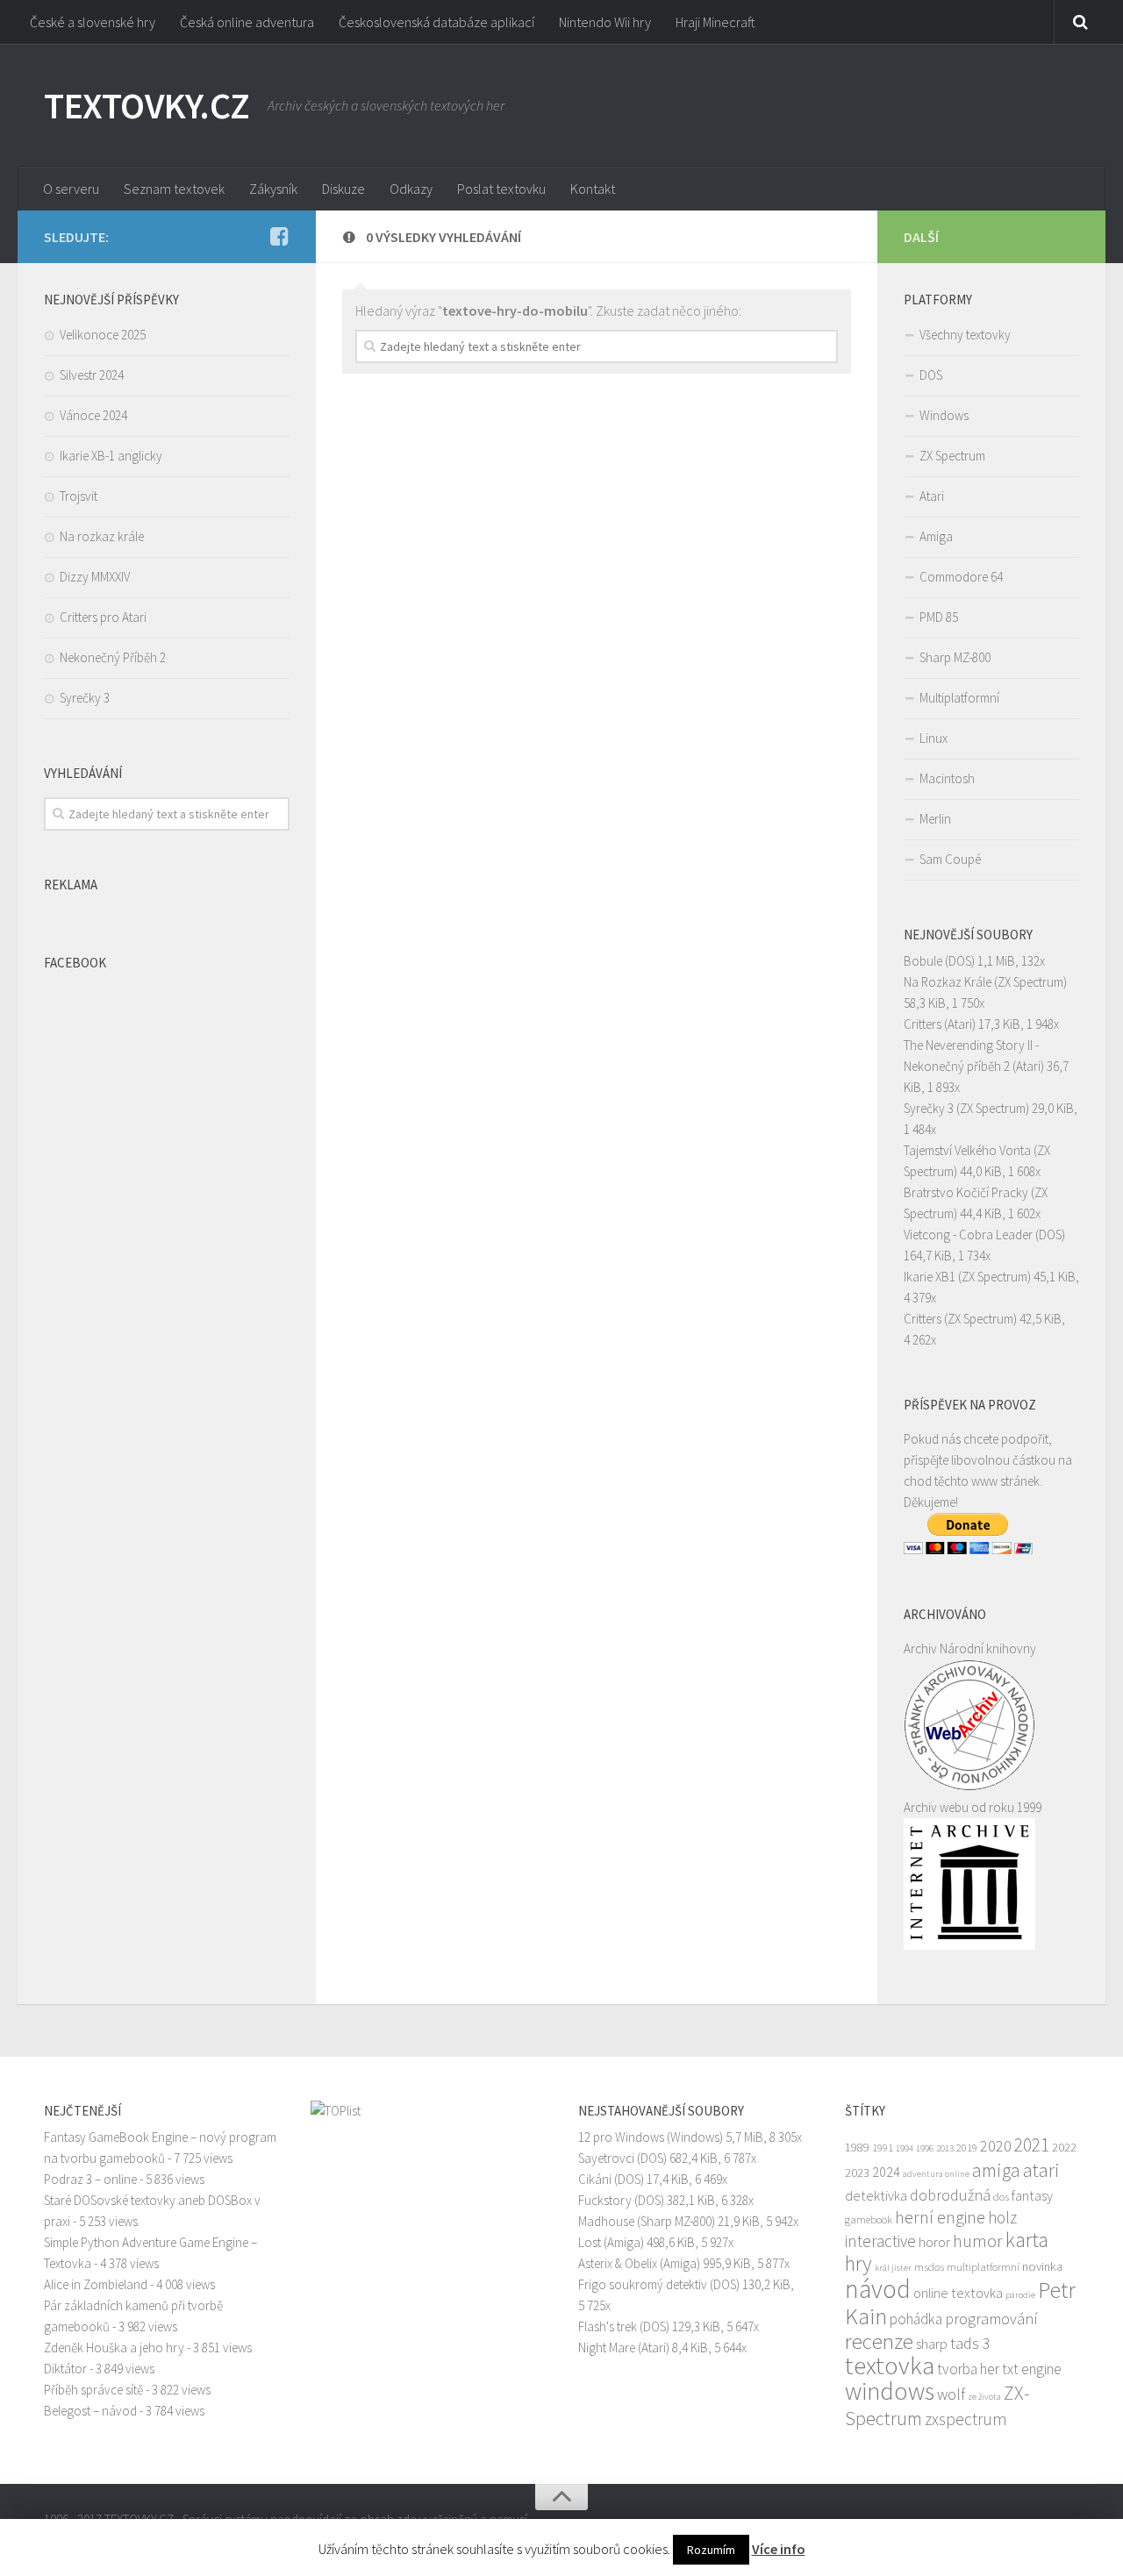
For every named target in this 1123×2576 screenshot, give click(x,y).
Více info (779, 2549)
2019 (967, 2147)
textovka (890, 2365)
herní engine (940, 2217)
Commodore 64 (961, 577)
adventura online (936, 2174)
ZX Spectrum (952, 456)
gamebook (869, 2219)
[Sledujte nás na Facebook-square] (279, 236)
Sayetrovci (606, 2158)
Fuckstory (605, 2200)
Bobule (923, 961)
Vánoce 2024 (93, 415)
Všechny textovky (965, 335)
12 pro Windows (621, 2137)
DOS (931, 375)
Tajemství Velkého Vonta (967, 1150)
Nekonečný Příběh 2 (113, 657)
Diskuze (343, 189)
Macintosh (947, 778)
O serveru (71, 189)
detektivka (876, 2195)
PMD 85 (939, 617)
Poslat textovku (501, 189)
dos (1001, 2196)
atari (1041, 2170)
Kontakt (593, 189)
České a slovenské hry (93, 22)
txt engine (1032, 2369)
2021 (1032, 2145)
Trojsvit (79, 496)
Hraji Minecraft (715, 22)
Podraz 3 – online (90, 2179)
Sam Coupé (950, 859)
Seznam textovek (174, 189)
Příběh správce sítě (93, 2390)
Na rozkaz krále (102, 536)
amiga (996, 2170)
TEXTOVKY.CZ (147, 105)
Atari (932, 496)
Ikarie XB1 (930, 1277)
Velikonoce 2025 (103, 335)
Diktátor (65, 2369)
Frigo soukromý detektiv (643, 2284)
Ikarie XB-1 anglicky (111, 456)
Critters (923, 1024)
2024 (886, 2172)
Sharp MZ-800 (955, 657)
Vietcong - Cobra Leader (968, 1234)
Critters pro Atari (103, 617)
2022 (1064, 2147)
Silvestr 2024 (92, 375)
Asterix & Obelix (618, 2263)
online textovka (958, 2293)
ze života (984, 2397)
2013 (945, 2148)
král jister (893, 2268)
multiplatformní (983, 2266)
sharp (932, 2344)
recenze (879, 2341)
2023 (857, 2173)
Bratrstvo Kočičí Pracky (966, 1192)
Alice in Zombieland (96, 2284)
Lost (590, 2242)
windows (890, 2391)
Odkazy (411, 189)
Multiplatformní (959, 698)
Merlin (935, 819)
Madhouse (606, 2221)
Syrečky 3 (85, 698)
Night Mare (607, 2348)
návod (878, 2289)
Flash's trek (608, 2326)
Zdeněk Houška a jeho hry (114, 2348)
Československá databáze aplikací (436, 22)
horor (934, 2242)
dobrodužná (950, 2195)
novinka (1042, 2266)
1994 (905, 2148)
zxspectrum (966, 2419)
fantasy (1032, 2195)
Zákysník (273, 189)
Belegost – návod (90, 2411)
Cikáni (595, 2179)
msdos (929, 2266)
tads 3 (970, 2343)
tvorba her (968, 2369)
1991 (883, 2147)
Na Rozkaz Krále (948, 982)
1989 (857, 2147)
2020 (996, 2146)
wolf (951, 2394)
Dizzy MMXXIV (95, 577)
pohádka (916, 2319)
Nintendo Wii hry (605, 22)
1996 (925, 2148)
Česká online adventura (247, 22)
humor (978, 2241)
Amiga (936, 536)
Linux (933, 738)
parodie (1020, 2295)
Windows (944, 415)
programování (991, 2319)
